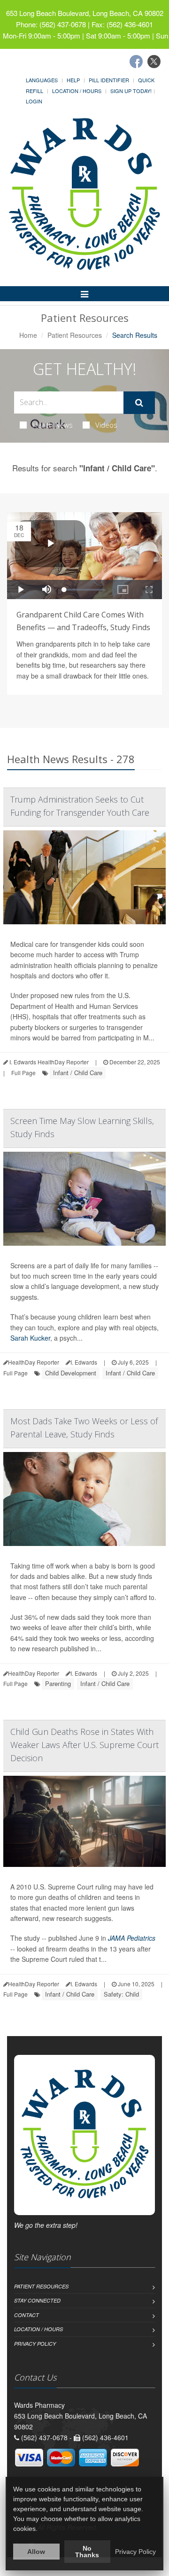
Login (34, 101)
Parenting (58, 1683)
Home (28, 335)
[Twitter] (154, 62)
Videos (106, 425)
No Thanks (87, 2552)
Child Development (71, 1373)
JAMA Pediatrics (132, 1938)
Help (73, 80)
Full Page (23, 1073)
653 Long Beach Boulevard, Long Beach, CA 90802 (85, 13)
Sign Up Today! (131, 91)
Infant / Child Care (78, 1073)
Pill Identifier (109, 80)
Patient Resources (75, 335)
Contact (27, 2315)
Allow (36, 2552)
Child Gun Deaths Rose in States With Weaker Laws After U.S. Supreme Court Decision (84, 1745)
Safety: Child (121, 1994)
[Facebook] (136, 62)
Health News (53, 425)
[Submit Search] (139, 403)
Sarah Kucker (30, 1338)
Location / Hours (77, 91)
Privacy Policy (35, 2344)
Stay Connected (37, 2300)
